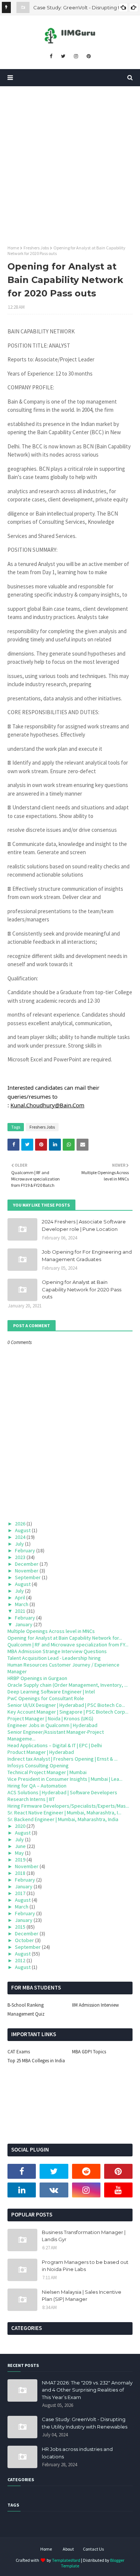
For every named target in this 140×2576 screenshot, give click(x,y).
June (20, 1846)
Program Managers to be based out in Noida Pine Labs (85, 2266)
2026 (20, 1524)
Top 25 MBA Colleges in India (36, 2061)
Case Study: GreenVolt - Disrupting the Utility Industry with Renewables (85, 2423)
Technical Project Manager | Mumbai (47, 1772)
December (27, 1564)
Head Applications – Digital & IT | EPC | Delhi (55, 1745)
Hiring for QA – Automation (37, 1786)
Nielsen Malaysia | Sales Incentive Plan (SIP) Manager (82, 2296)
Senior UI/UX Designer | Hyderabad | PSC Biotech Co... (66, 1705)
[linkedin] (22, 2190)
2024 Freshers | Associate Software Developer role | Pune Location (84, 1225)
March (22, 1604)
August (23, 1530)
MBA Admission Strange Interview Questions (57, 1651)
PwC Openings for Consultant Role (46, 1698)
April (20, 1597)
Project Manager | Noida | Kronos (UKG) (50, 1718)
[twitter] (63, 56)
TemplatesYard (66, 2560)
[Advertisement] (70, 160)
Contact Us (93, 2549)
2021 (20, 1611)
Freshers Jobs (36, 248)
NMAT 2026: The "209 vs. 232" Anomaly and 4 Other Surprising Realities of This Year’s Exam (87, 2390)
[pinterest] (89, 56)
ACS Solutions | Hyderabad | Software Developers (62, 1792)
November (27, 1571)
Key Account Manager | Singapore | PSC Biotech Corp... (68, 1712)
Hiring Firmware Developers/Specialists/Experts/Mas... (68, 1806)
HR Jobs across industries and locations (77, 2453)
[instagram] (76, 56)
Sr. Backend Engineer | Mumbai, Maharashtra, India (63, 1819)
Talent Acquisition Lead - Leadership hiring (54, 1658)
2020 (20, 1826)
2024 (20, 1537)
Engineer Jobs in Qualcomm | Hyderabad (52, 1725)
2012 (20, 1960)
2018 (20, 1873)
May (19, 1853)
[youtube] (118, 2190)
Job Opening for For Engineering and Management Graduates (87, 1256)
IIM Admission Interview (95, 2005)
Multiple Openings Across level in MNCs (51, 1631)
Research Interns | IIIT (31, 1799)
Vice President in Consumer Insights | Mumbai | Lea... (65, 1779)
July (19, 1544)
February (25, 1550)
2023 (20, 1557)
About (68, 2549)
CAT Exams (19, 2052)
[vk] (54, 2190)
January (24, 1624)
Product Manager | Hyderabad (41, 1752)
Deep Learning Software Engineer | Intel (51, 1692)
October (24, 1940)
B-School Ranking (26, 2005)
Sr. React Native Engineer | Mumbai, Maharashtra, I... (64, 1813)
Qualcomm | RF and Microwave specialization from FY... (68, 1645)
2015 (20, 1927)
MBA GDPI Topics (89, 2052)
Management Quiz (26, 2014)
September (28, 1577)
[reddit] (86, 2171)
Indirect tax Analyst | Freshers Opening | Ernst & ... (63, 1759)
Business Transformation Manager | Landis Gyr (84, 2236)
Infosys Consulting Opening (38, 1765)
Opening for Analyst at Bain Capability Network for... (65, 1638)
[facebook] (51, 56)
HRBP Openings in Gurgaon (37, 1678)
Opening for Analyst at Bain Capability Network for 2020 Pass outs (82, 1289)
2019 (20, 1860)
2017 (20, 1893)
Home (13, 248)
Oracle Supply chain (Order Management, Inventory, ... (68, 1685)
